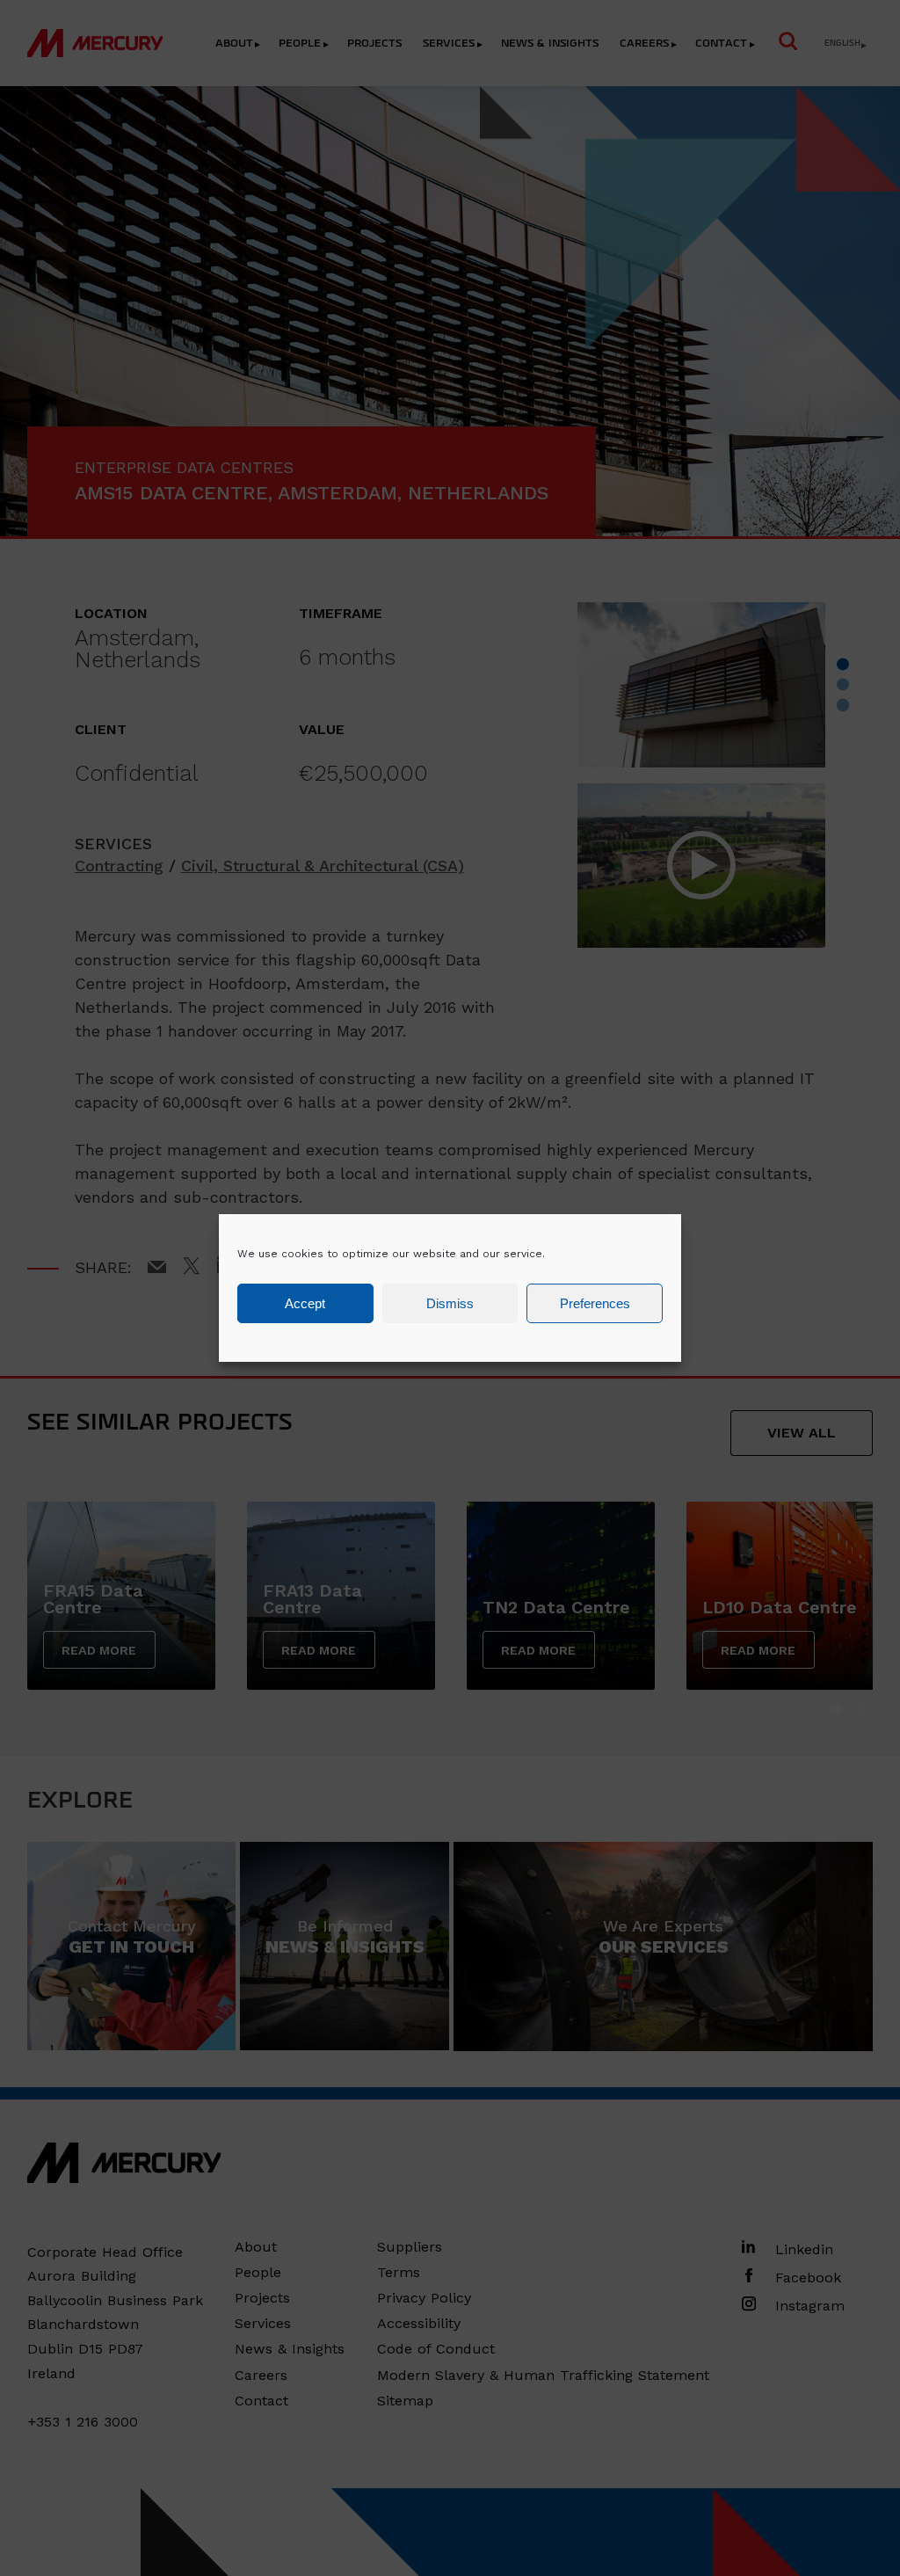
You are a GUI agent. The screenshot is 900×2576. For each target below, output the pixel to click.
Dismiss (450, 1303)
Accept (305, 1303)
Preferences (595, 1303)
